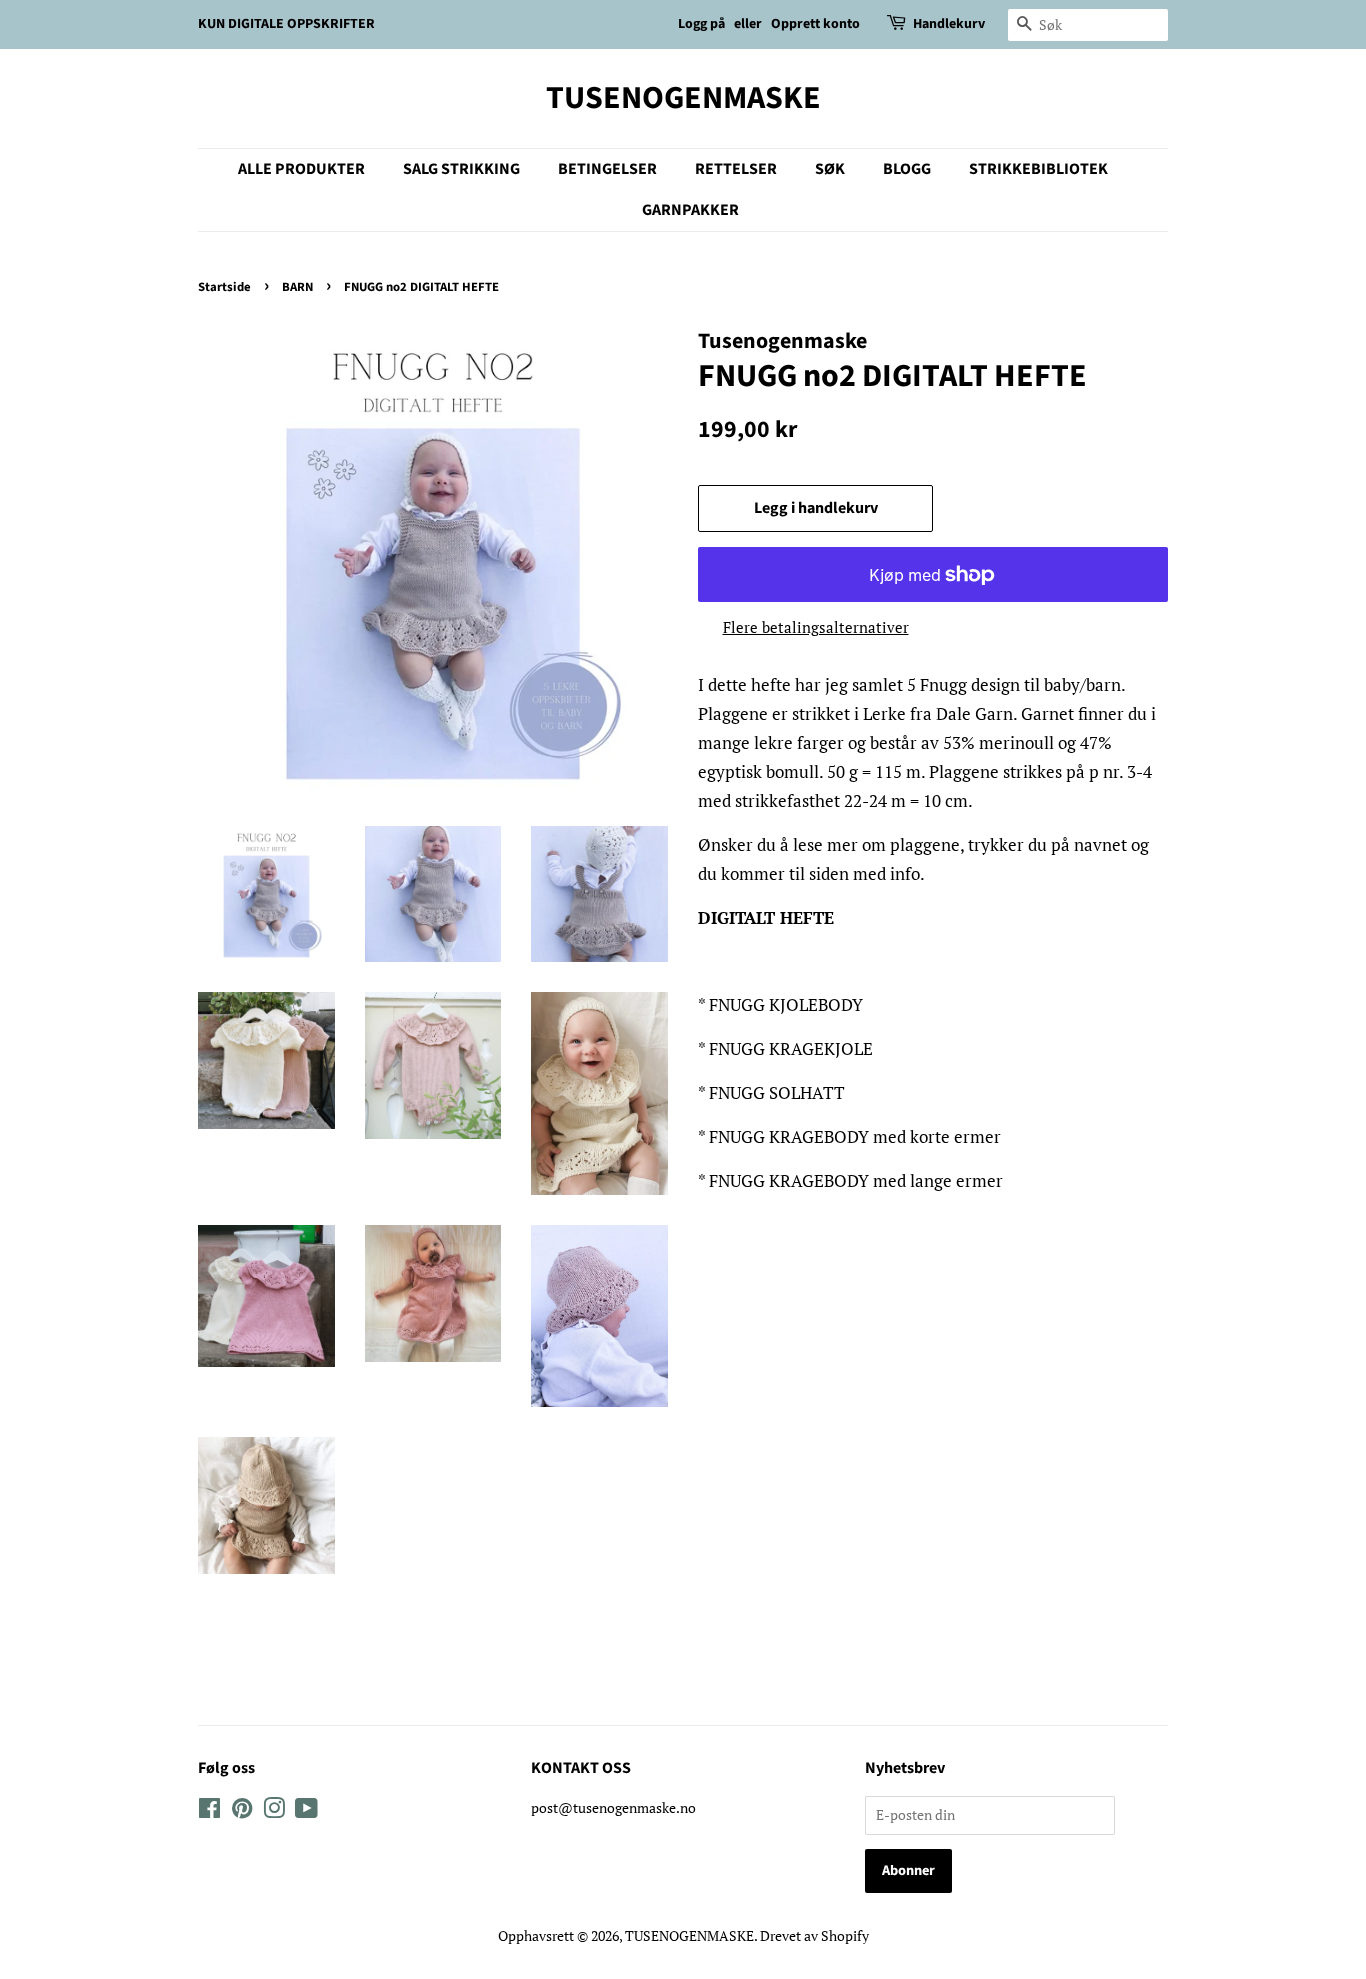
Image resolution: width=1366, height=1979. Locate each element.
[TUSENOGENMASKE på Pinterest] (242, 1811)
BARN (297, 287)
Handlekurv (949, 24)
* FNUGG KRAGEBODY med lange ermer (850, 1180)
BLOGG (907, 169)
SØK (830, 169)
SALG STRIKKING (461, 169)
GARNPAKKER (690, 210)
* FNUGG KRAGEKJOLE (785, 1048)
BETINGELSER (607, 169)
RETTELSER (736, 169)
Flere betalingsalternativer (816, 627)
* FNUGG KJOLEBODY (780, 1004)
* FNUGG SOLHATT (771, 1092)
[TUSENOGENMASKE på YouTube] (306, 1811)
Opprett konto (815, 24)
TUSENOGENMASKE (683, 98)
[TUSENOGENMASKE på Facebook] (209, 1811)
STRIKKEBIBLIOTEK (1038, 169)
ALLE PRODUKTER (301, 169)
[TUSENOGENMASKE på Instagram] (274, 1811)
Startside (224, 287)
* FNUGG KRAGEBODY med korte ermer (849, 1136)
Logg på (701, 24)
